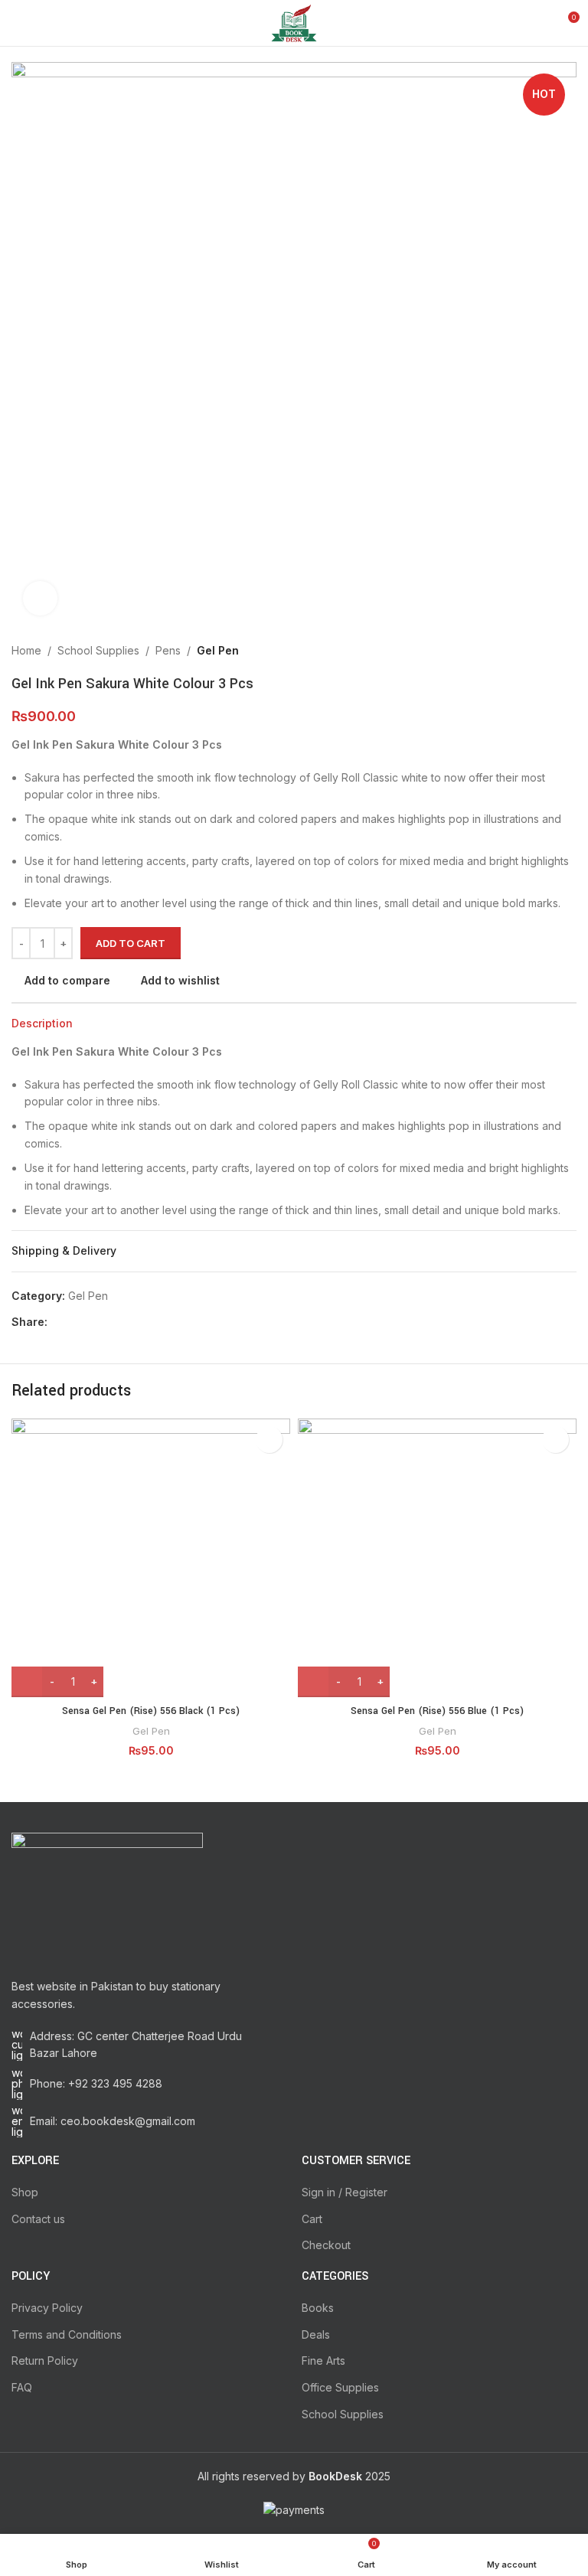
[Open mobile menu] (18, 23)
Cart (312, 2219)
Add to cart (131, 943)
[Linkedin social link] (109, 1322)
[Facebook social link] (56, 1322)
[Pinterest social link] (91, 1322)
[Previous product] (538, 651)
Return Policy (45, 2361)
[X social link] (74, 1322)
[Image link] (107, 1897)
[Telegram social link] (127, 1322)
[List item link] (149, 2084)
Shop (25, 2192)
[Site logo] (294, 22)
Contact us (38, 2219)
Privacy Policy (47, 2308)
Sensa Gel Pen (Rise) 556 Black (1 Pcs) (151, 1711)
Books (318, 2308)
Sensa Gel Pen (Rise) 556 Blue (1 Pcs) (437, 1711)
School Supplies (98, 650)
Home (26, 650)
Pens (168, 650)
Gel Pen (218, 650)
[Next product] (569, 651)
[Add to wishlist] (269, 1440)
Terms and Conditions (67, 2334)
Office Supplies (340, 2387)
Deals (316, 2334)
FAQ (22, 2387)
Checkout (326, 2245)
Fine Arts (323, 2361)
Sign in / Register (345, 2192)
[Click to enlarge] (40, 598)
